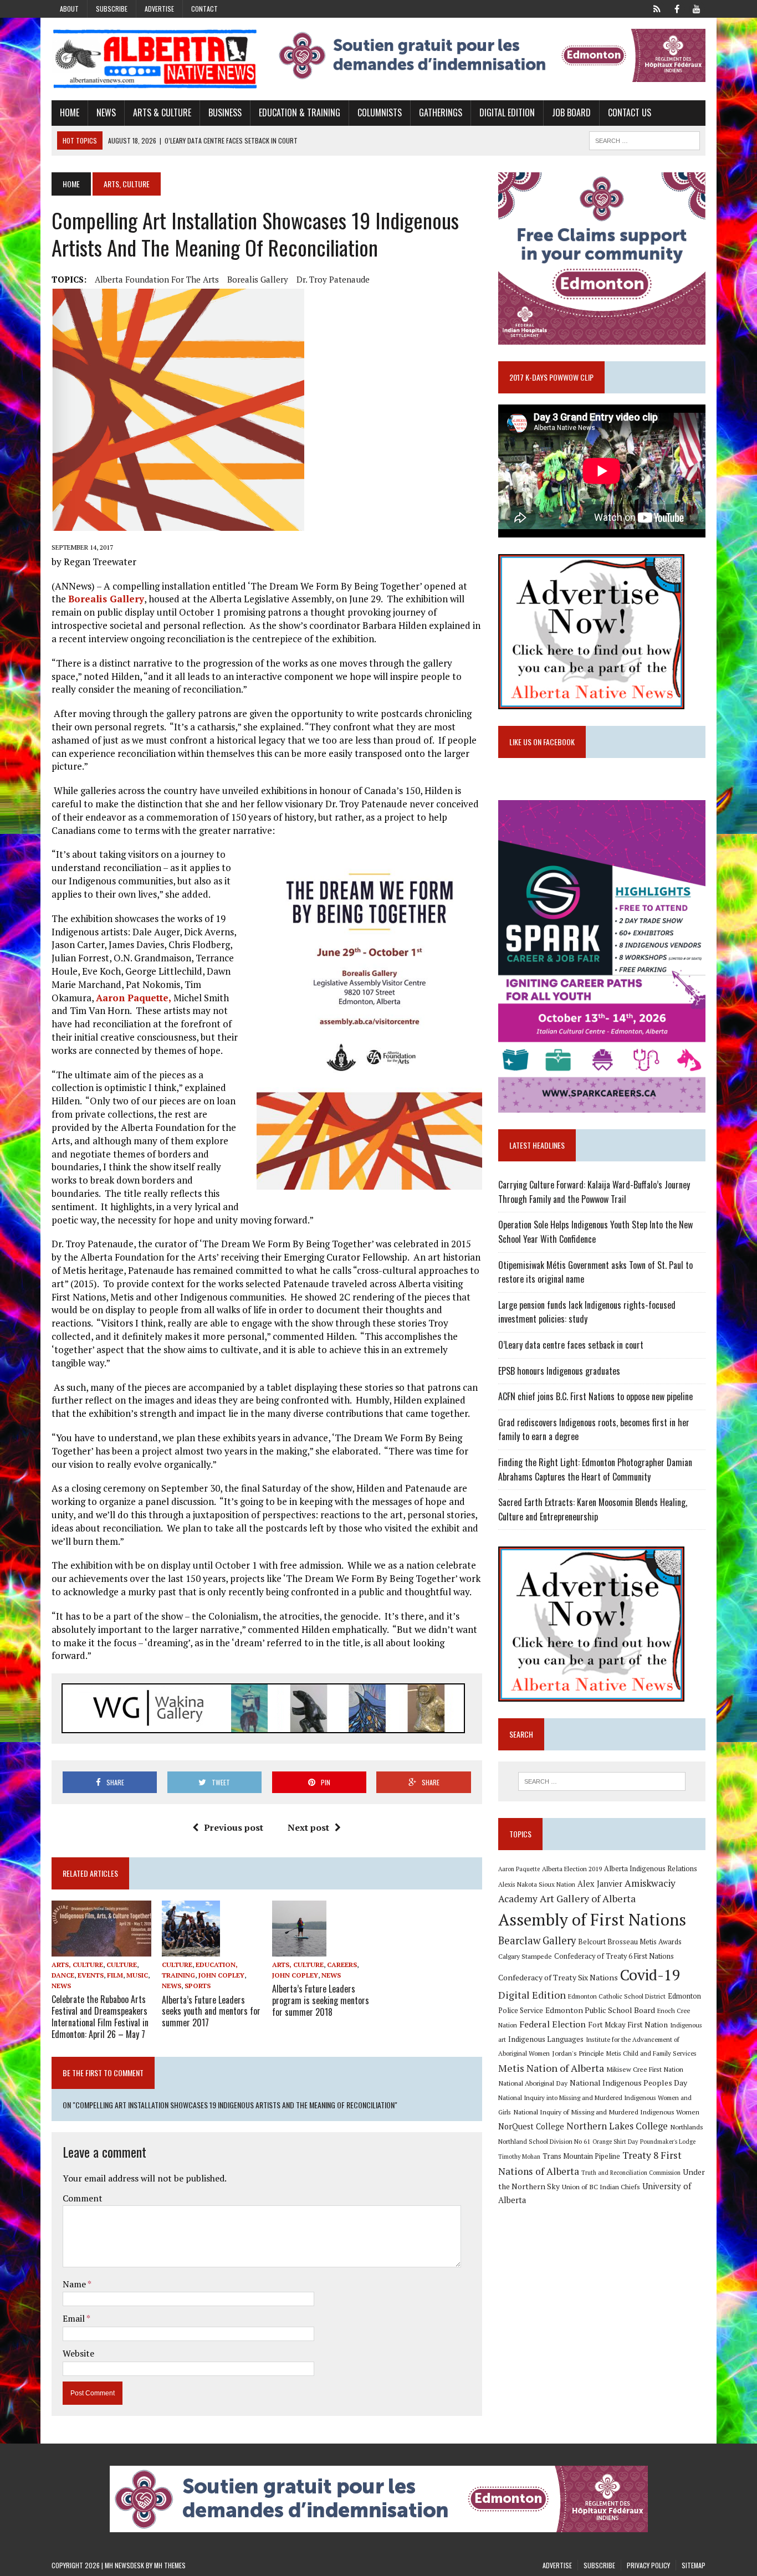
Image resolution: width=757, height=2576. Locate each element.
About (69, 9)
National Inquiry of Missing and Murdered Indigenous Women (606, 2112)
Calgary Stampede (525, 1956)
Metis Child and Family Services (651, 2053)
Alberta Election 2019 (572, 1869)
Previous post (234, 1827)
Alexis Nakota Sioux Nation (537, 1884)
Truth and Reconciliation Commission (631, 2173)
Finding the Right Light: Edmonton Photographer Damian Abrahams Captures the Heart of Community (595, 1469)
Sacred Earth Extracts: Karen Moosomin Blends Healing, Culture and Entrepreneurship (593, 1509)
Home (70, 112)
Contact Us (630, 112)
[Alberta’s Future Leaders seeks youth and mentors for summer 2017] (191, 1949)
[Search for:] (602, 1781)
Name (75, 2284)
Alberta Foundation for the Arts (157, 279)
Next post (308, 1827)
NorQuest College (531, 2126)
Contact (204, 9)
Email (75, 2318)
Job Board (571, 112)
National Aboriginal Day (533, 2083)
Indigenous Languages (546, 2039)
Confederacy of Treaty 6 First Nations (614, 1956)
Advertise (159, 9)
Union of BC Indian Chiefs (601, 2186)
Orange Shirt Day (615, 2142)
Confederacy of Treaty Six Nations (558, 1977)
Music (137, 1975)
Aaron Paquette (519, 1869)
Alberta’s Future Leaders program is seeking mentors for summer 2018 (321, 2000)
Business (225, 112)
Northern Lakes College (617, 2126)
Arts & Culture (162, 112)
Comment (83, 2198)
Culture (122, 1965)
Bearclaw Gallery (537, 1940)
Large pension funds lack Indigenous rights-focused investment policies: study (587, 1312)
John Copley (221, 1975)
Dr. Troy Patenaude (333, 279)
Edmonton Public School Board (600, 2010)
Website (78, 2353)
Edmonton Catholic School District (617, 1996)
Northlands (687, 2127)
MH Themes (170, 2565)
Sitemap (694, 2565)
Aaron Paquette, (134, 998)
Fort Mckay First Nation (628, 2025)
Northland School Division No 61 (544, 2141)
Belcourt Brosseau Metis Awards (630, 1942)
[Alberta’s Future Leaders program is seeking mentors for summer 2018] (299, 1949)
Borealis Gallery (258, 279)
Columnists (380, 112)
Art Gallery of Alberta (588, 1898)
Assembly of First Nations (592, 1919)
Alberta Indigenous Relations (651, 1869)
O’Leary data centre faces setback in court (571, 1345)
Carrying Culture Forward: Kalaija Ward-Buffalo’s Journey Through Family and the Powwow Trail (594, 1192)
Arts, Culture (77, 1965)
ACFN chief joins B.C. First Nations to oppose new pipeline (595, 1396)
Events (91, 1975)
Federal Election (553, 2024)
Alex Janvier (600, 1884)
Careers (342, 1965)
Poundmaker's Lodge (668, 2142)
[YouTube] (697, 8)
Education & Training (300, 112)
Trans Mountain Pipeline (581, 2156)
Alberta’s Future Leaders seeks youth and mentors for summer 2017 (211, 2011)
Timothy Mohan (519, 2157)
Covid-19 (650, 1975)
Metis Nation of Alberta (551, 2068)
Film (115, 1975)
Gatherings (441, 112)
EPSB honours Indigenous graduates (559, 1371)
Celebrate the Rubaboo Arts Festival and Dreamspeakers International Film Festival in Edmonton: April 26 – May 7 (100, 2016)
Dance (63, 1975)
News (106, 112)
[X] (657, 8)
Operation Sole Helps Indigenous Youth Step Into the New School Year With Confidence (595, 1232)
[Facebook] (677, 8)
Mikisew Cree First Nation (645, 2069)
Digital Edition (507, 112)
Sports (198, 1986)
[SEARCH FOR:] (645, 139)
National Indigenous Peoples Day (628, 2083)
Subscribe (112, 9)
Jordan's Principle (578, 2053)
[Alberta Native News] (155, 59)
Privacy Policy (648, 2565)
